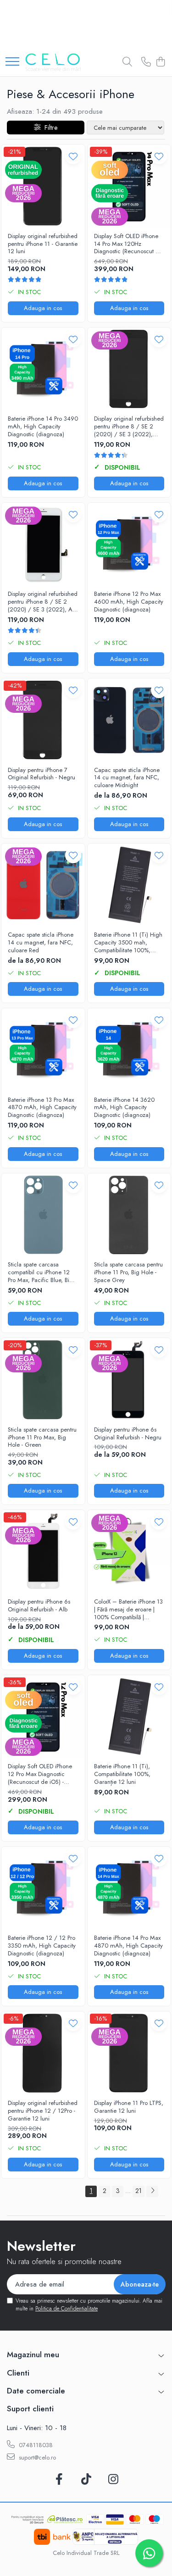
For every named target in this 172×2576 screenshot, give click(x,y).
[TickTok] (86, 2480)
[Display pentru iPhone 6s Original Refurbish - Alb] (43, 1552)
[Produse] (12, 62)
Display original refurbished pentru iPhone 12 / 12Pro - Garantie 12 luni (43, 2111)
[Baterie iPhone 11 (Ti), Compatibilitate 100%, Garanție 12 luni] (129, 1717)
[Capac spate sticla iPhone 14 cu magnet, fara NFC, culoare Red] (43, 885)
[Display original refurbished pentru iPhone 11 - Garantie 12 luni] (43, 186)
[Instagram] (113, 2480)
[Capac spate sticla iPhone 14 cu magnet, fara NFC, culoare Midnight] (129, 720)
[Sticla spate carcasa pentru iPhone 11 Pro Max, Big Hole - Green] (43, 1380)
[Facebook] (59, 2480)
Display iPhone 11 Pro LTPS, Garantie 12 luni (129, 2107)
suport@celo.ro (36, 2457)
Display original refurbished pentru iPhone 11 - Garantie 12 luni (43, 244)
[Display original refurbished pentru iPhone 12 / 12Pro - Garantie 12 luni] (43, 2053)
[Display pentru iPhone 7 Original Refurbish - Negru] (43, 720)
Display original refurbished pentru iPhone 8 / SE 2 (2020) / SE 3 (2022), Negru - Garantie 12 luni (129, 427)
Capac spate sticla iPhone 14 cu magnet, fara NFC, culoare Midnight (127, 778)
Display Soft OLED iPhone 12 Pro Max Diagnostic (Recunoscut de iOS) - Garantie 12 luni (40, 1774)
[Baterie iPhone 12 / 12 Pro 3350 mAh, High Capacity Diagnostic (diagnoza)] (43, 1888)
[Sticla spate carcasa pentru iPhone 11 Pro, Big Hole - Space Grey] (129, 1215)
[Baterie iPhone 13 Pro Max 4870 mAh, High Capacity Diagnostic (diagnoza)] (43, 1050)
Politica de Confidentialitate (67, 2309)
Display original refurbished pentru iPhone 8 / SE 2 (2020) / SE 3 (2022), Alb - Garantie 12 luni (43, 602)
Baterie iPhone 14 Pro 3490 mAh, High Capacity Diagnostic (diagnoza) (43, 427)
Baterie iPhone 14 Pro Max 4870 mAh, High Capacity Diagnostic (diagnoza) (128, 1946)
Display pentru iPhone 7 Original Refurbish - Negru (42, 774)
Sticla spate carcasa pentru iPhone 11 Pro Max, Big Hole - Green (42, 1438)
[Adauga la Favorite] (73, 156)
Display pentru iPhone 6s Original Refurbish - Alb (39, 1606)
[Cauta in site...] (127, 62)
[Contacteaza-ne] (146, 62)
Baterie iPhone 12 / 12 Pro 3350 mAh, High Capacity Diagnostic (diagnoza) (42, 1946)
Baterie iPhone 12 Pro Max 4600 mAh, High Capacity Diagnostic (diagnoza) (129, 602)
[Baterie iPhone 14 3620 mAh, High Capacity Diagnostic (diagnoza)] (129, 1050)
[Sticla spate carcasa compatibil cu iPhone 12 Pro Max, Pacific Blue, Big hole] (43, 1215)
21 (139, 2191)
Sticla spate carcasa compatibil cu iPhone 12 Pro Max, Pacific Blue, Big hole (40, 1273)
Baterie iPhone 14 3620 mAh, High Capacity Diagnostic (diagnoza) (124, 1108)
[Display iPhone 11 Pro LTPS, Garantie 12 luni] (129, 2053)
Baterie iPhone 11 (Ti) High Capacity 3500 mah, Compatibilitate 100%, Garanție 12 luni (128, 943)
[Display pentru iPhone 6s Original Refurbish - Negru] (129, 1380)
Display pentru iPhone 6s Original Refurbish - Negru (128, 1434)
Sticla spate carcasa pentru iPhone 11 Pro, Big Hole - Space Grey (128, 1273)
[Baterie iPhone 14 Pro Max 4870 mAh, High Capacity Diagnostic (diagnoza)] (129, 1888)
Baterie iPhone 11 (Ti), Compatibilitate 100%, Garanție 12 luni (122, 1774)
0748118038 (35, 2445)
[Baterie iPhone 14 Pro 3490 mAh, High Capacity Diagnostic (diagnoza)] (43, 369)
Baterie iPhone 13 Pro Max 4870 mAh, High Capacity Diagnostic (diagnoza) (42, 1108)
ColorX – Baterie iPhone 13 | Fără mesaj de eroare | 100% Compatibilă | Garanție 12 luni (128, 1610)
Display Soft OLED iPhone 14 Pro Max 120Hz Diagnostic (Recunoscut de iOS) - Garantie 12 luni (128, 244)
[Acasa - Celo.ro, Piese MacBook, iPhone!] (61, 62)
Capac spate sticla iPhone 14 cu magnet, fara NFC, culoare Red (41, 943)
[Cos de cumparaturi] (160, 62)
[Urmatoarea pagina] (152, 2191)
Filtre (49, 128)
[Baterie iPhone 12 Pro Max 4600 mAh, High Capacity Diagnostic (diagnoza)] (129, 544)
